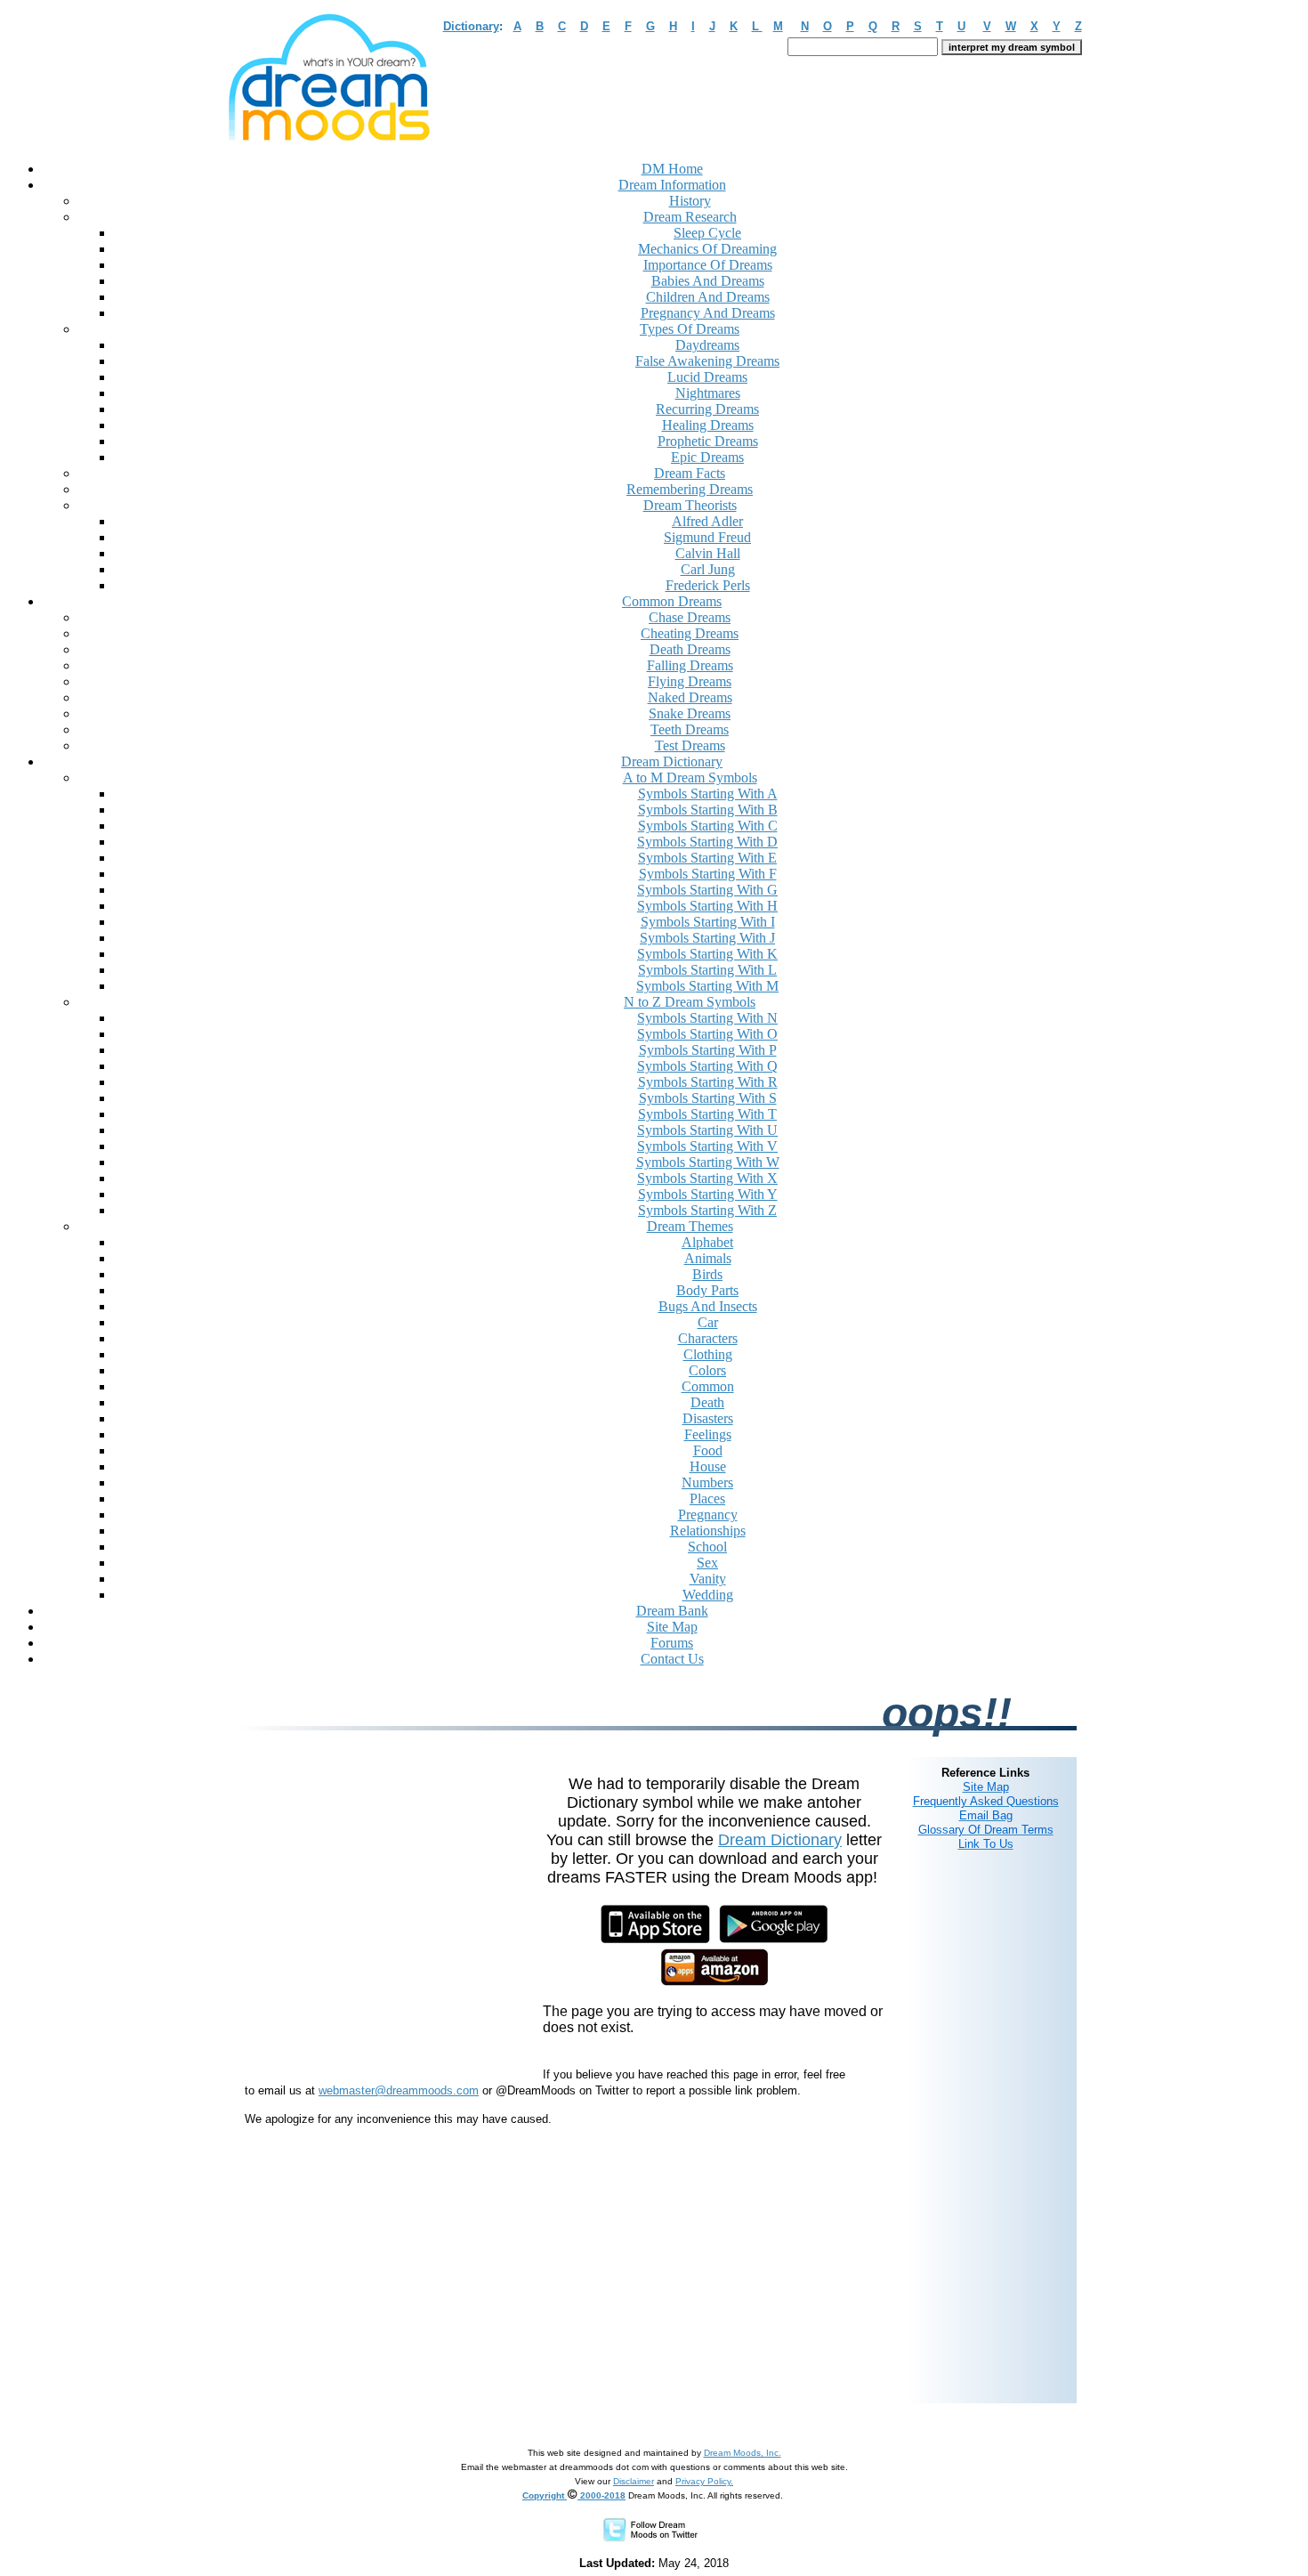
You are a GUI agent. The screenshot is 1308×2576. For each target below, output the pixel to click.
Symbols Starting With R (708, 1082)
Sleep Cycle (707, 233)
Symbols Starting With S (708, 1098)
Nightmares (708, 393)
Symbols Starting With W (708, 1162)
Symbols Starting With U (707, 1130)
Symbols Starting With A (708, 794)
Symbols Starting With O (707, 1034)
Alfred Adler (707, 521)
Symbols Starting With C (708, 826)
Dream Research (690, 217)
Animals (708, 1258)
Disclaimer (634, 2481)
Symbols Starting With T (707, 1114)
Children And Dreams (708, 297)
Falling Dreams (690, 665)
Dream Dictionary (780, 1840)
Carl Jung (708, 569)
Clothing (708, 1354)
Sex (707, 1563)
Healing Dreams (708, 425)
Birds (707, 1274)
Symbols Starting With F (708, 874)
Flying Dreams (690, 681)
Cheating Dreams (690, 633)
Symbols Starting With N (707, 1018)
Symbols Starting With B (708, 810)
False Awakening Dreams (707, 361)
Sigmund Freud (707, 537)
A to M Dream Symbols (690, 778)
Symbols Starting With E (707, 858)
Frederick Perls (708, 585)
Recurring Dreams (707, 409)
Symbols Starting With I (708, 922)
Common (708, 1386)
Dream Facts (690, 473)
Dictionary (471, 26)
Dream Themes (690, 1226)
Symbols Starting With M (707, 986)
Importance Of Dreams (708, 265)
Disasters (708, 1418)
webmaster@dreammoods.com (399, 2090)
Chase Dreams (690, 617)
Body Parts (707, 1290)
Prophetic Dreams (708, 441)
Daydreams (707, 345)
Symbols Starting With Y (708, 1194)
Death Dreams (690, 649)
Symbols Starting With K (707, 954)
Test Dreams (690, 745)
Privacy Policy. (704, 2481)
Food (708, 1450)
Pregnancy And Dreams (708, 313)
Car (708, 1322)
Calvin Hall (708, 553)
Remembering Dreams (690, 489)
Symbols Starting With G (707, 890)
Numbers (707, 1482)
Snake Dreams (690, 713)
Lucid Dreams (707, 377)
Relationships (708, 1531)
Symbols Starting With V (707, 1146)
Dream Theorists (690, 505)
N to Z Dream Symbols (690, 1002)
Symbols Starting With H (707, 906)
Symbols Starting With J (707, 938)
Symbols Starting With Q (707, 1066)
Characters (708, 1338)
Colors (707, 1370)
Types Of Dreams (690, 329)
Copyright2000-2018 (574, 2495)
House (708, 1466)
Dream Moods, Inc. (743, 2453)
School (707, 1547)
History (690, 201)
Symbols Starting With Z (707, 1210)
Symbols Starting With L (707, 970)
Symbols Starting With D (707, 842)
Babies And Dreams (708, 281)
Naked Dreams (690, 697)
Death (707, 1402)
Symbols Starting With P (708, 1050)
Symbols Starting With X (707, 1178)
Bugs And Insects (708, 1306)
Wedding (708, 1595)
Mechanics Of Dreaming (707, 249)
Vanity (708, 1579)
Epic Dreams (707, 457)
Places (707, 1499)
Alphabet (707, 1242)
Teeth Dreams (690, 729)
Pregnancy (708, 1515)
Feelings (708, 1434)
